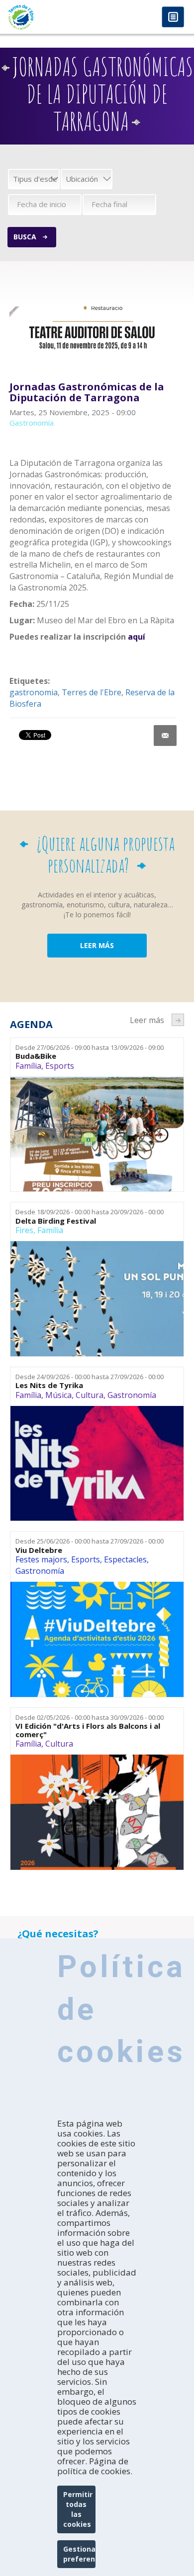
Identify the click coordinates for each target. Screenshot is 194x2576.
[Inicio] (48, 17)
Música (58, 1395)
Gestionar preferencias (79, 2554)
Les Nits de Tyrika (49, 1385)
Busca (25, 237)
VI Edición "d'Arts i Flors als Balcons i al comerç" (88, 1730)
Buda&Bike (36, 1056)
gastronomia (34, 692)
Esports (60, 1066)
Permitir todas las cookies (78, 2509)
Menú (173, 18)
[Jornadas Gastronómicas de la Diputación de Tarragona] (93, 329)
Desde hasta (90, 1047)
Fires (24, 1230)
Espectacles (125, 1559)
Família (28, 1066)
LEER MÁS (97, 945)
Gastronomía (132, 1395)
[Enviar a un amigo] (165, 736)
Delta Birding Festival (56, 1221)
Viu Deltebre (39, 1550)
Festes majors (41, 1559)
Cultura (90, 1395)
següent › (178, 1020)
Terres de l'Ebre (92, 692)
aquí (137, 637)
